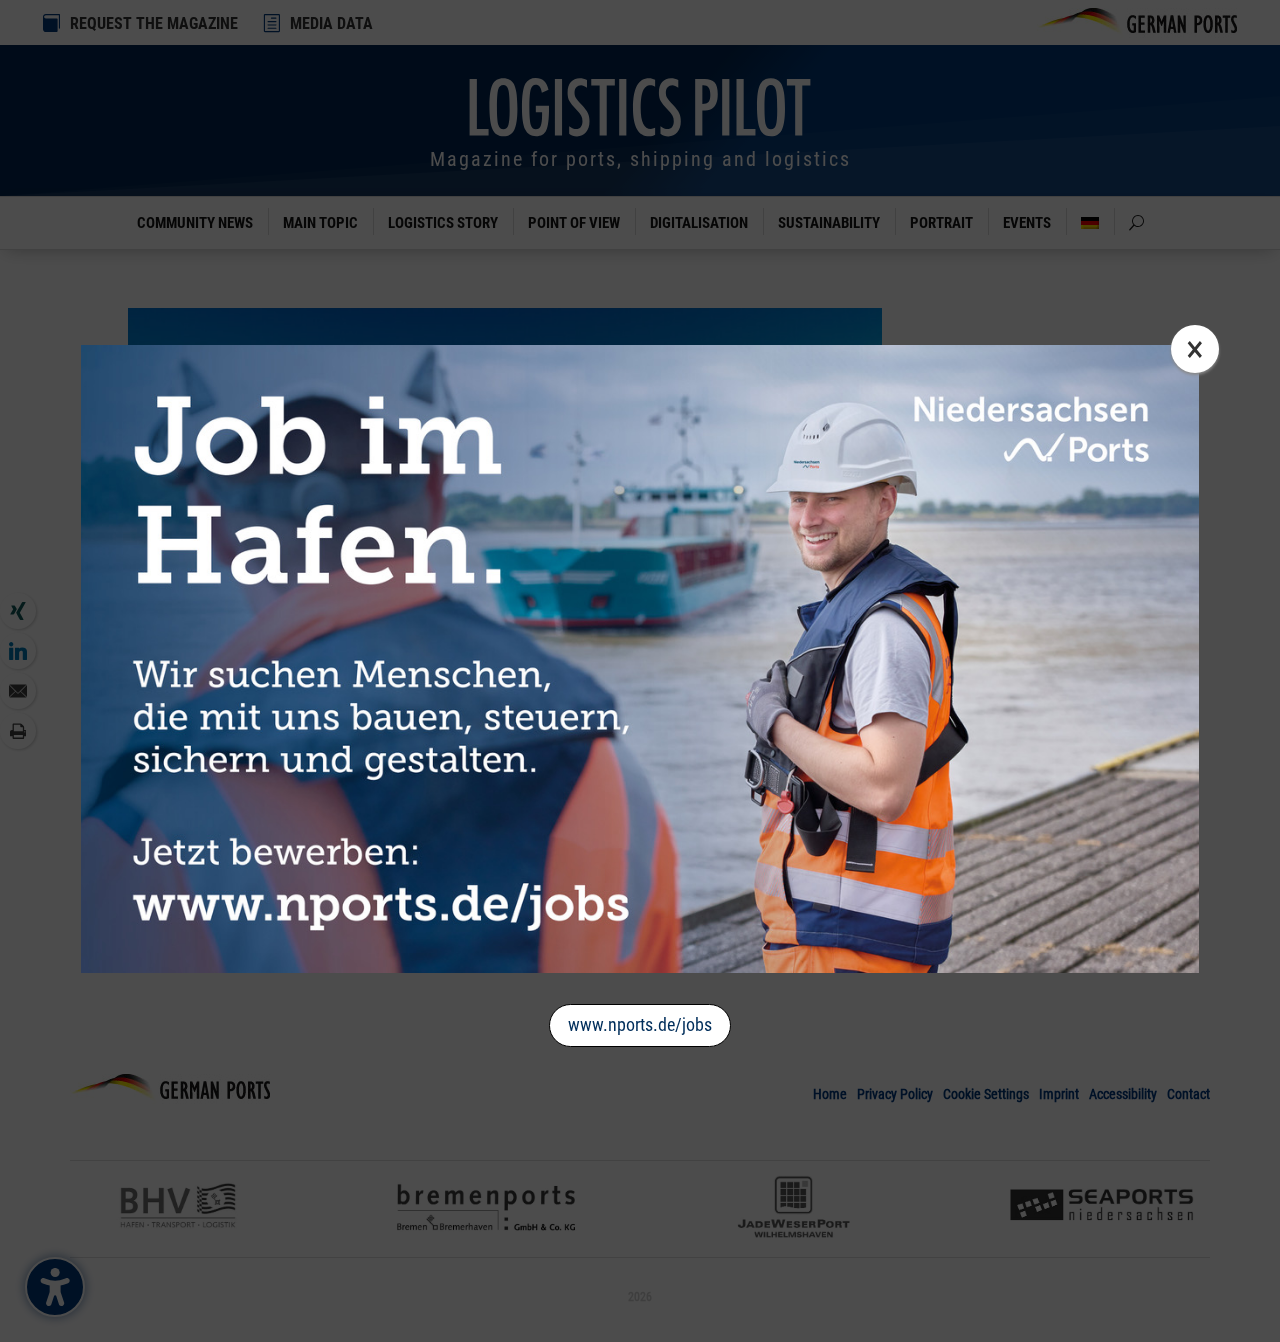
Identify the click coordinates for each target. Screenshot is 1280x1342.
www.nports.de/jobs (640, 1024)
